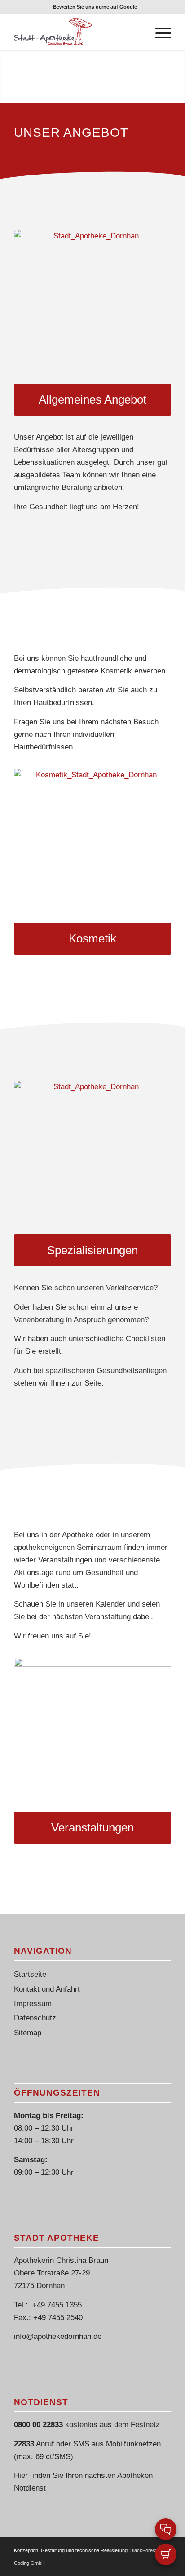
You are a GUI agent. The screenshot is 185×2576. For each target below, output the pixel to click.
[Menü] (159, 32)
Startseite (30, 1974)
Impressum (33, 2004)
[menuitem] (95, 7)
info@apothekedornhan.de (58, 2336)
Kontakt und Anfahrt (47, 1989)
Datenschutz (35, 2018)
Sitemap (28, 2033)
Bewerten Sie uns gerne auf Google (95, 7)
